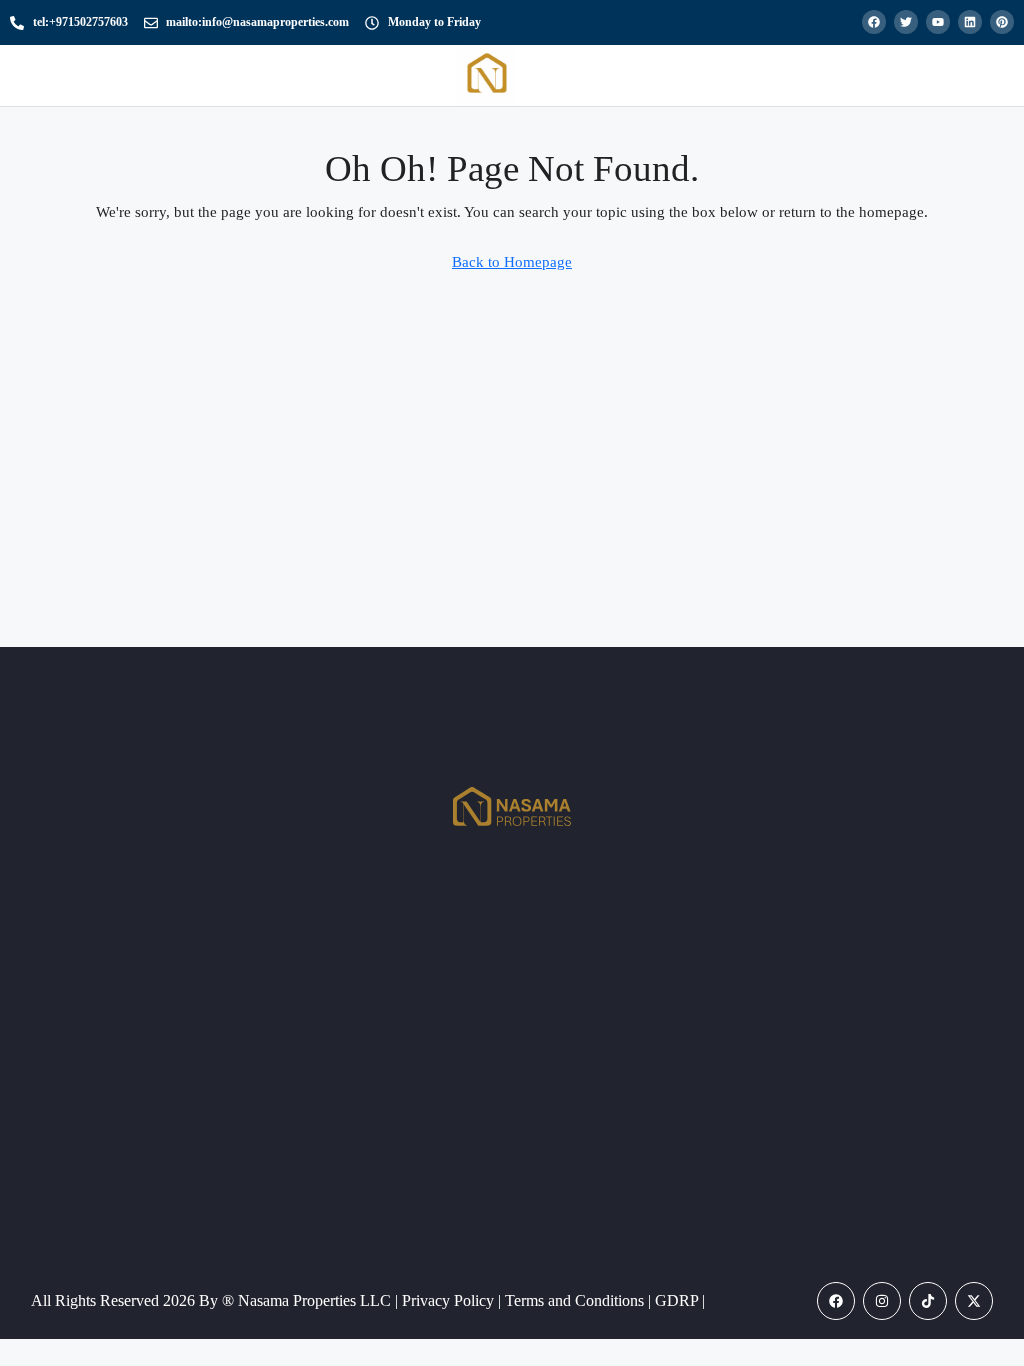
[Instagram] (882, 1301)
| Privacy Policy (446, 1300)
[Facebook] (836, 1301)
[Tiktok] (928, 1301)
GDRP (678, 1300)
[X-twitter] (974, 1301)
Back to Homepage (512, 262)
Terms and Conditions (576, 1300)
